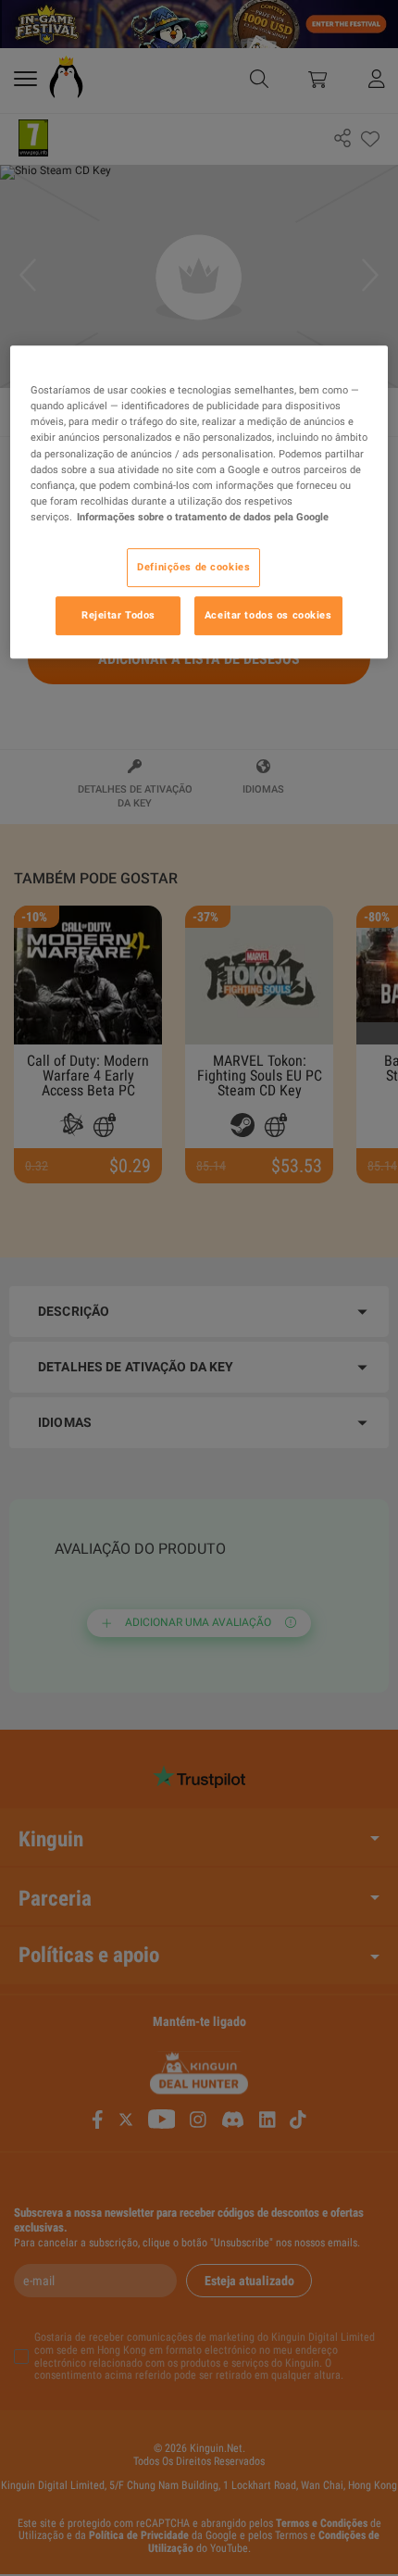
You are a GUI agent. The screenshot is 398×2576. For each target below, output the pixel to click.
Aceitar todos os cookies (268, 615)
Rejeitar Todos (118, 615)
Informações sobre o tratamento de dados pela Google (203, 517)
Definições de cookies (193, 567)
